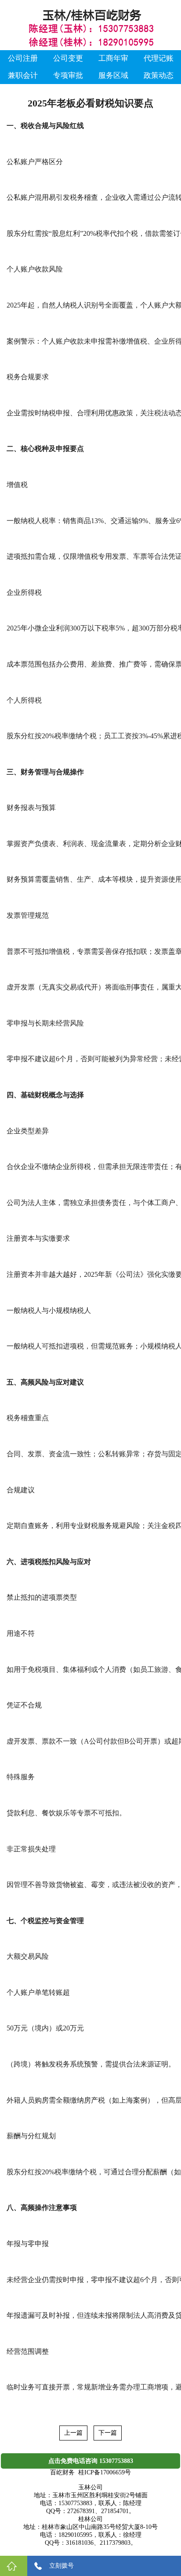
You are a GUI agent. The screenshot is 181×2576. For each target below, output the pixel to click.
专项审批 (68, 75)
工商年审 (113, 58)
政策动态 (159, 75)
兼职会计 (23, 75)
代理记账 (159, 58)
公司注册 (23, 58)
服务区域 (113, 75)
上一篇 (73, 2433)
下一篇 (108, 2433)
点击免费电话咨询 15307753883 (91, 2461)
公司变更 (68, 58)
